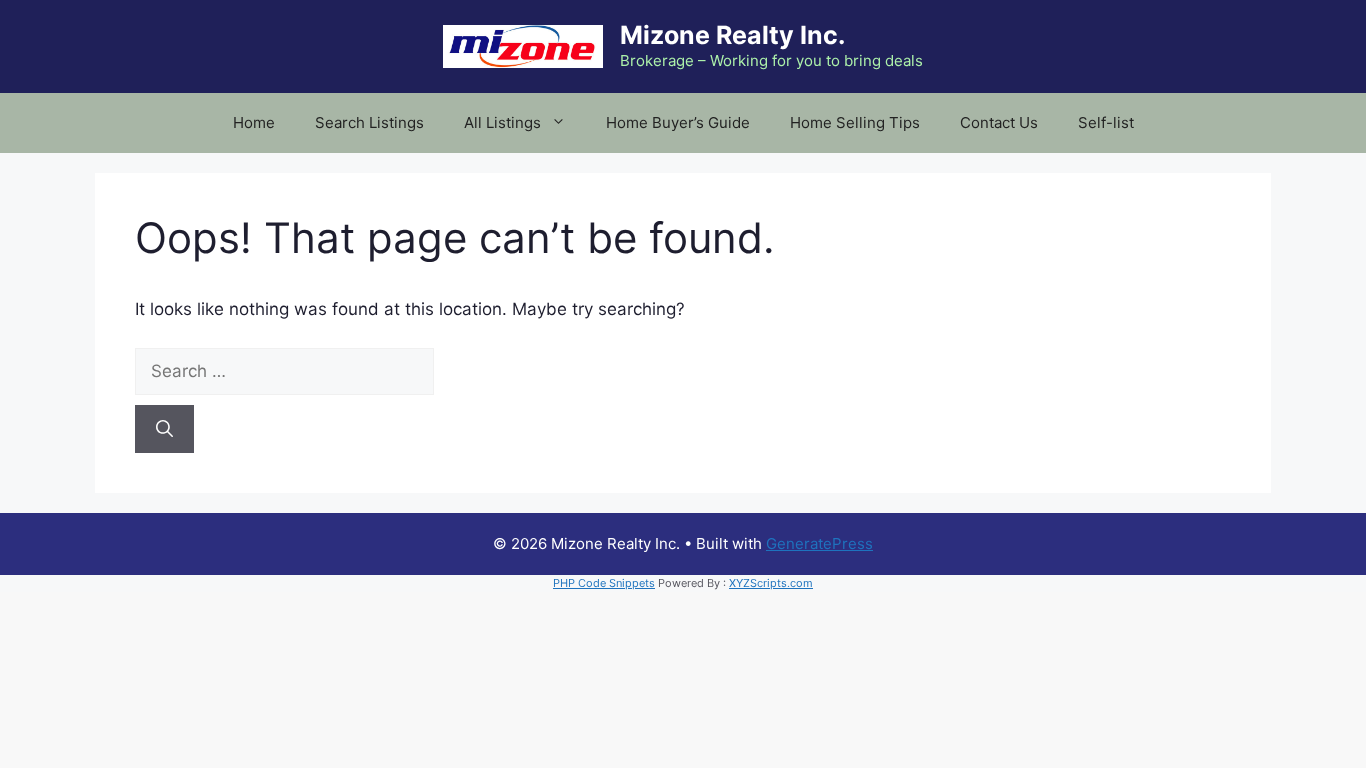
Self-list (1106, 122)
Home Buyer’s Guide (678, 122)
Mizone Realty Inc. (732, 35)
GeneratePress (819, 543)
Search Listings (369, 122)
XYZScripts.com (771, 583)
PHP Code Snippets (604, 583)
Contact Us (999, 122)
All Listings (502, 122)
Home (254, 122)
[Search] (164, 429)
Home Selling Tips (855, 122)
